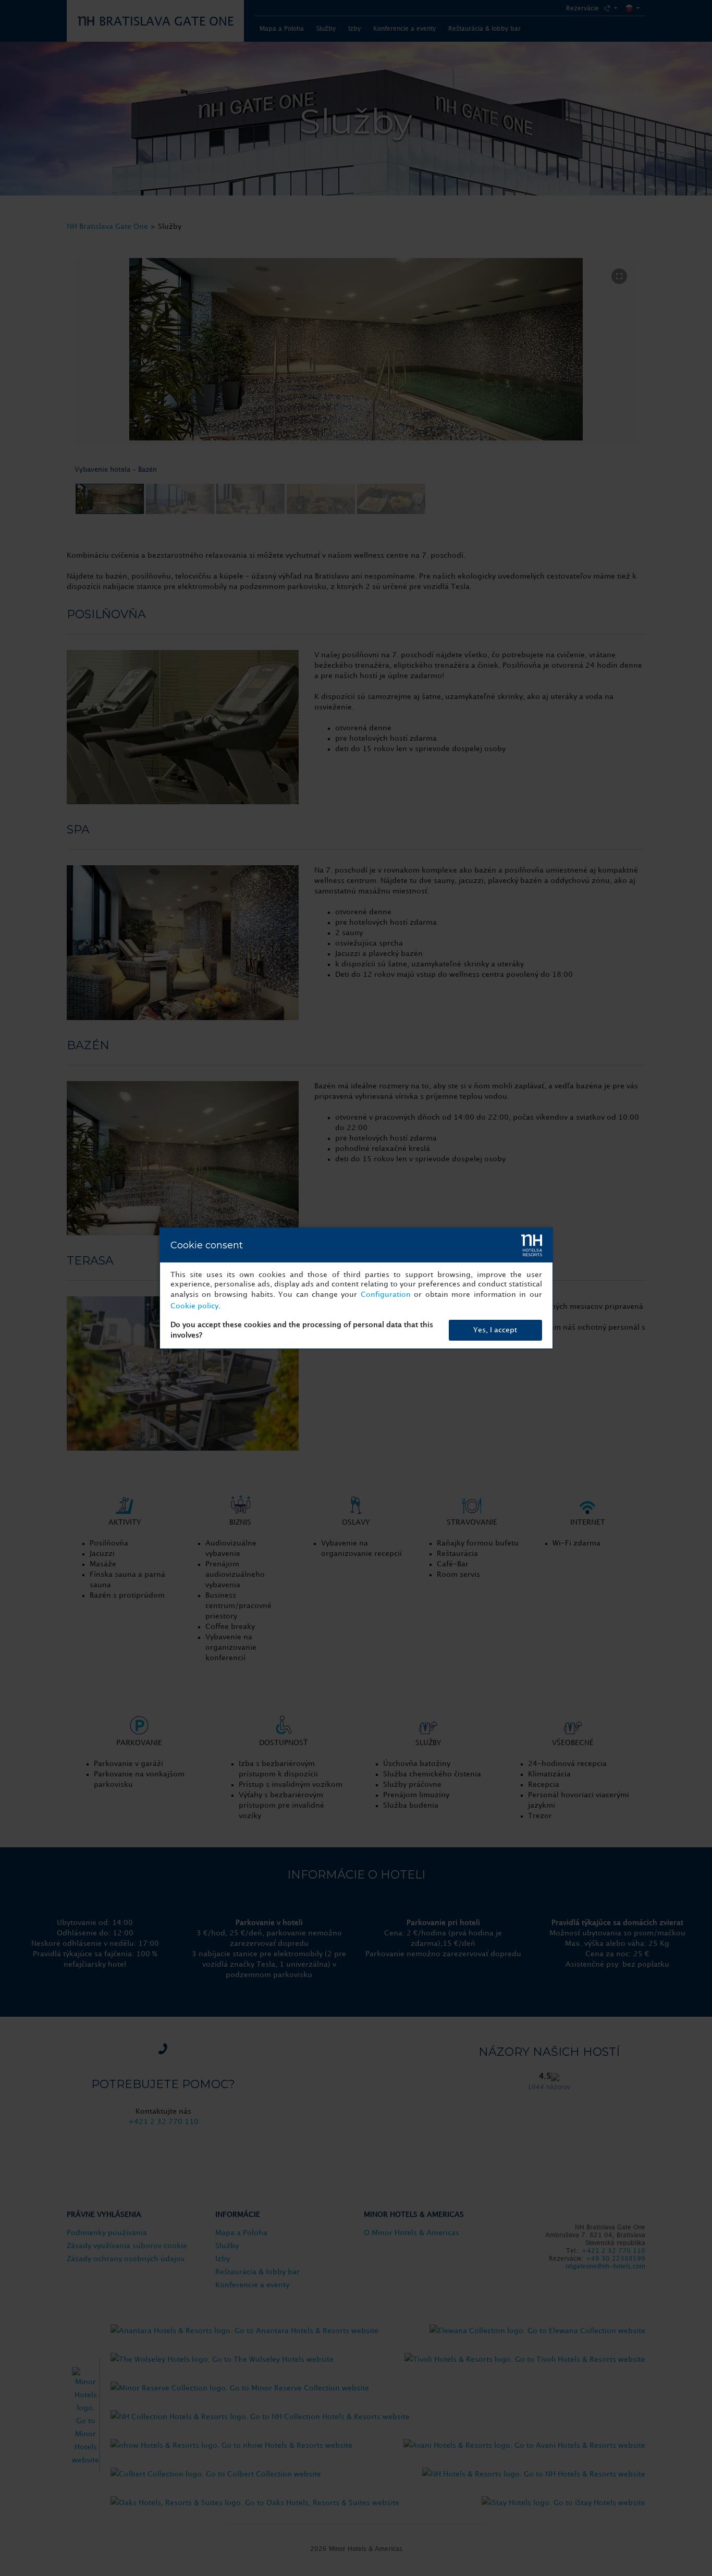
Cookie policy (194, 1306)
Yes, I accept (495, 1330)
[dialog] (356, 1288)
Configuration (386, 1295)
